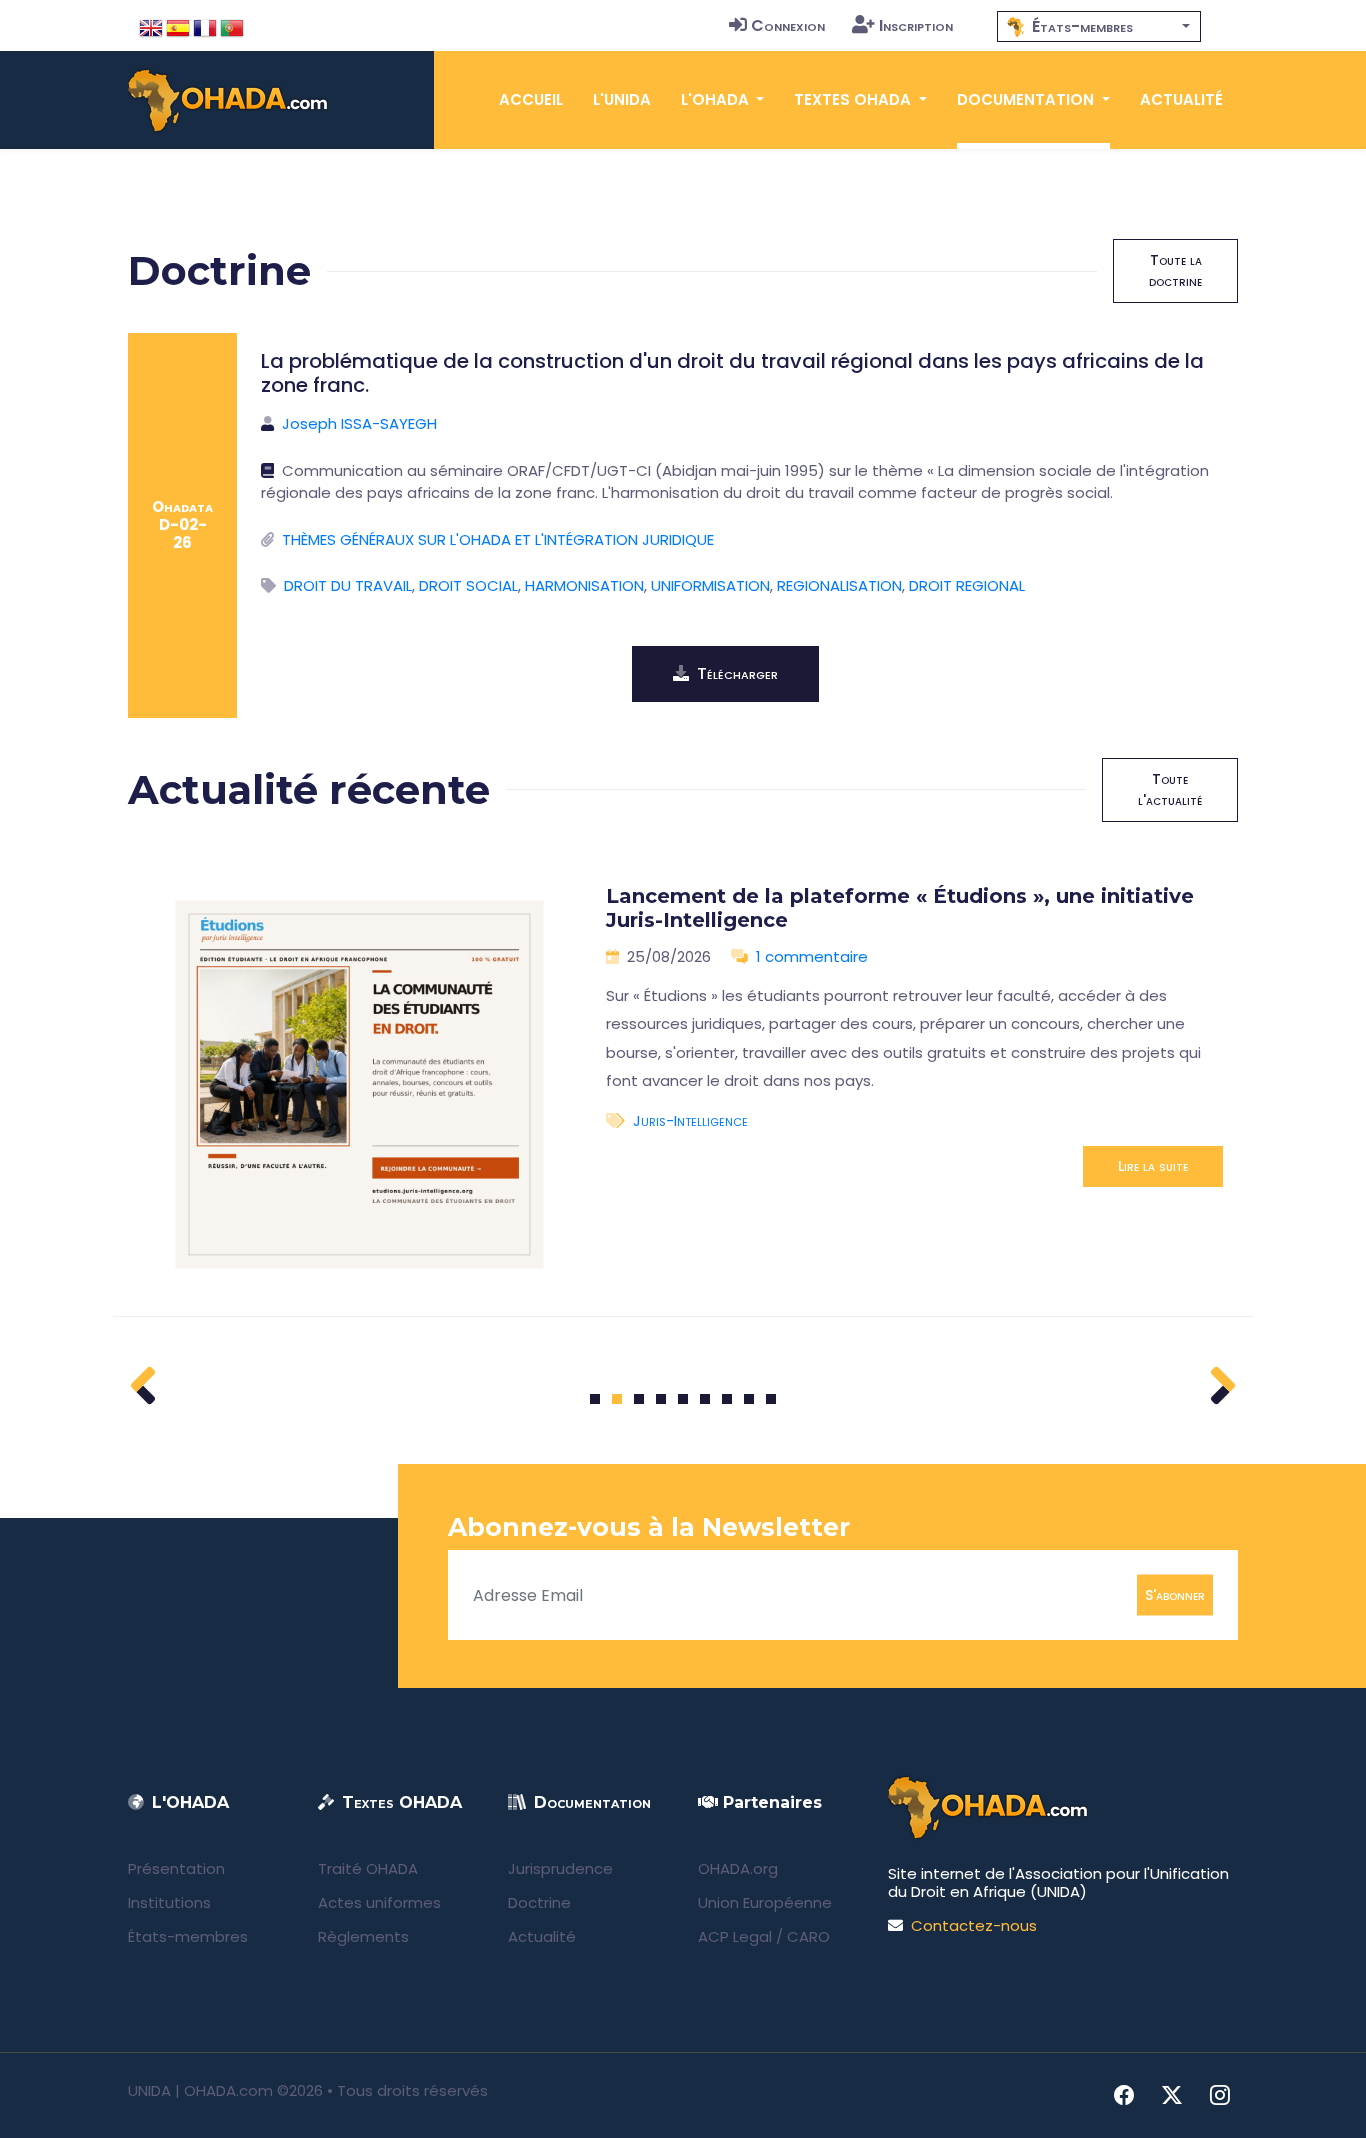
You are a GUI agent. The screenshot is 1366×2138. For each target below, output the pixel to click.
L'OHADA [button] (717, 99)
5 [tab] (683, 1399)
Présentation (176, 1868)
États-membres (188, 1936)
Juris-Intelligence (690, 1120)
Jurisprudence (560, 1868)
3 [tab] (639, 1399)
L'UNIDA (622, 99)
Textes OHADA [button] (854, 99)
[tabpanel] (683, 1085)
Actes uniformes (379, 1902)
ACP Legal (735, 1936)
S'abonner (1175, 1595)
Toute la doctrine (1175, 270)
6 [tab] (705, 1399)
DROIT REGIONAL (967, 585)
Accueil (531, 99)
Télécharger (737, 673)
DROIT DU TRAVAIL (348, 585)
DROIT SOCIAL (468, 585)
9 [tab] (771, 1399)
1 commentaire (812, 956)
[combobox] (1099, 26)
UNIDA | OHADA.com (200, 2090)
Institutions (169, 1902)
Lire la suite (1153, 1166)
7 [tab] (727, 1399)
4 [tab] (661, 1399)
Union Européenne (765, 1902)
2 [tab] (617, 1399)
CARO (808, 1936)
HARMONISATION (584, 585)
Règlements (363, 1936)
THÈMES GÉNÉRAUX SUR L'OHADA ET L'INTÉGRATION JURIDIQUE (498, 539)
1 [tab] (595, 1399)
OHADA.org (738, 1868)
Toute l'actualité (1170, 789)
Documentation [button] (1027, 99)
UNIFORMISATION (710, 585)
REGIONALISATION (839, 585)
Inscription (916, 25)
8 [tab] (749, 1399)
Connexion (788, 25)
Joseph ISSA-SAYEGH (359, 423)
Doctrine (539, 1902)
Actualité (1181, 99)
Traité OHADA (368, 1868)
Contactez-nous (974, 1925)
